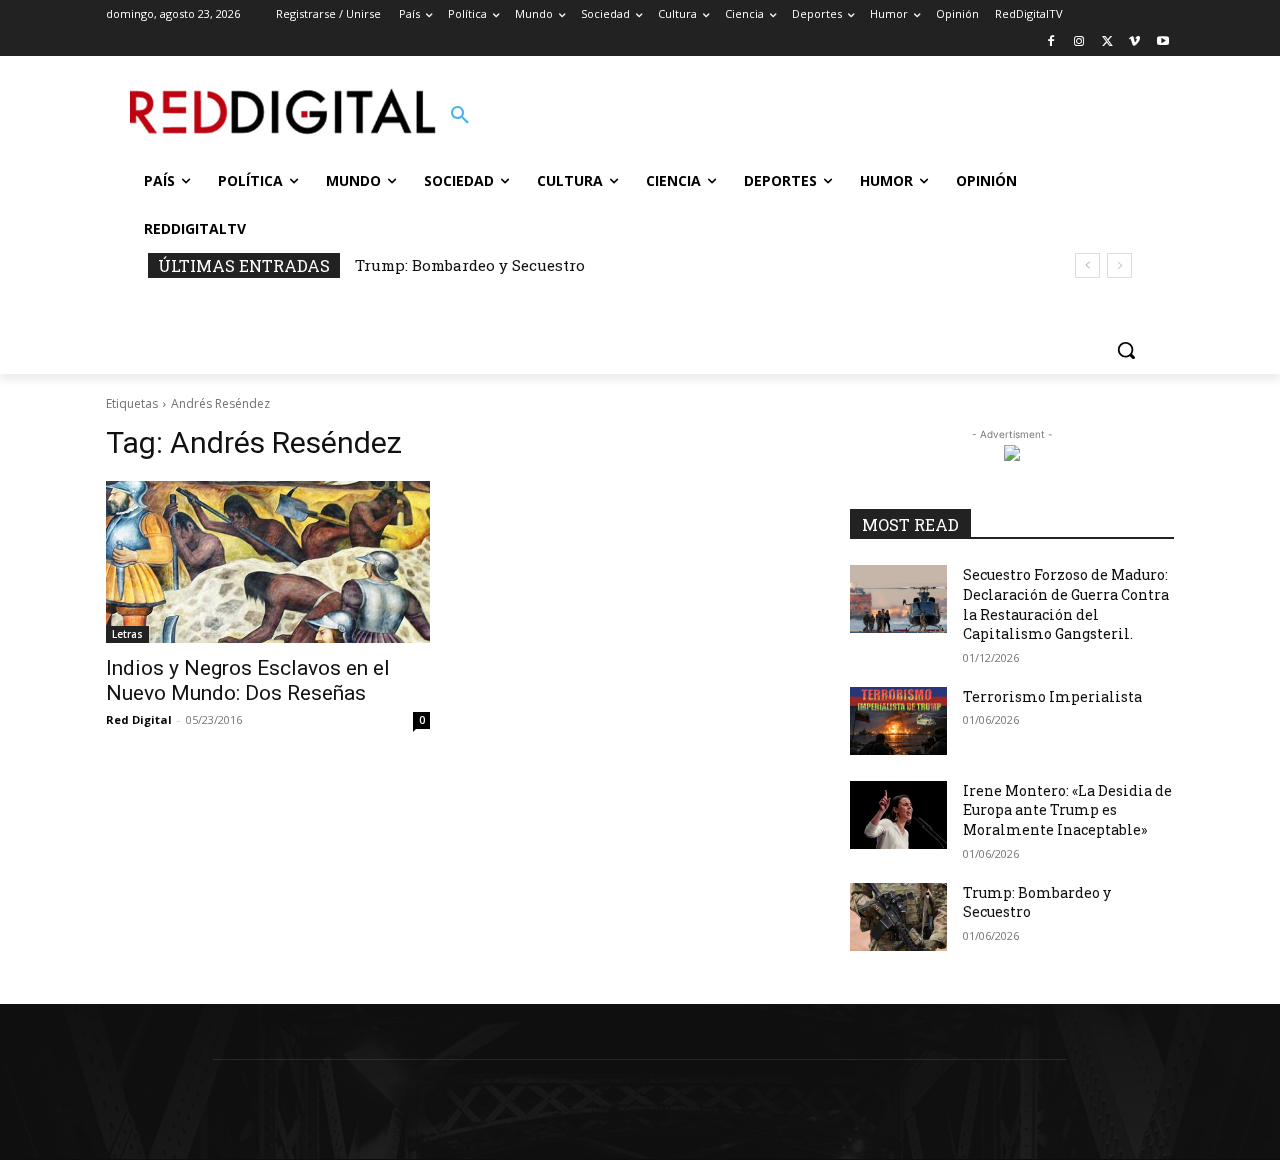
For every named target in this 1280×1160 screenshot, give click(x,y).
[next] (1119, 265)
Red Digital (139, 719)
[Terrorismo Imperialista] (898, 721)
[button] (460, 116)
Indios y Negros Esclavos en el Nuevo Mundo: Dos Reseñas (248, 680)
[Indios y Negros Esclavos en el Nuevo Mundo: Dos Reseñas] (268, 562)
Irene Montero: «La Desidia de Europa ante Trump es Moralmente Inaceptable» (1067, 810)
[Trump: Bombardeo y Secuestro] (898, 917)
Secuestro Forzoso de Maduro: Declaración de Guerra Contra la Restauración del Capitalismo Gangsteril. (1066, 604)
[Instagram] (1079, 42)
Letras (127, 634)
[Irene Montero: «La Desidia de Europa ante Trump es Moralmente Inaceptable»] (898, 815)
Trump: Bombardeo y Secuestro (470, 265)
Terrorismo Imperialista (1052, 696)
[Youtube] (1162, 42)
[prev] (1087, 265)
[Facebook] (1051, 42)
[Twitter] (1107, 42)
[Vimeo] (1134, 42)
